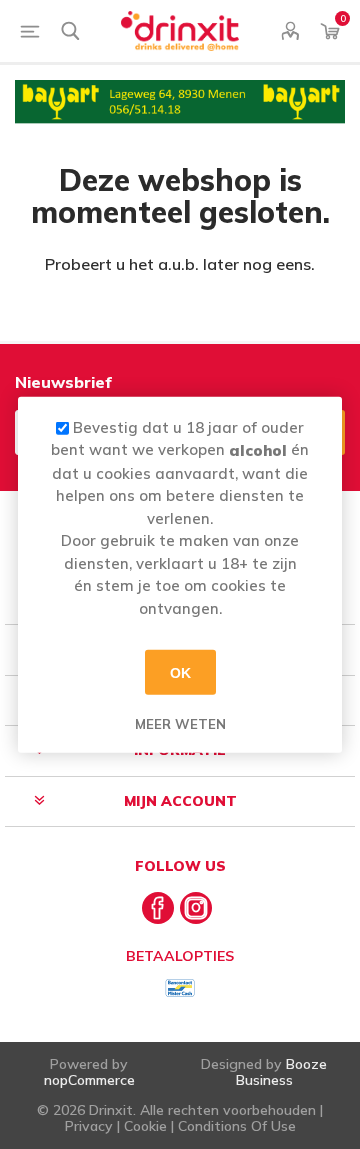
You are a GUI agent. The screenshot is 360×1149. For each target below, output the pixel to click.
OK (180, 672)
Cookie (145, 1126)
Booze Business (282, 1071)
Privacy (89, 1126)
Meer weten (180, 724)
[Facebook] (158, 908)
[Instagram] (196, 908)
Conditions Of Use (237, 1126)
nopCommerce (89, 1080)
